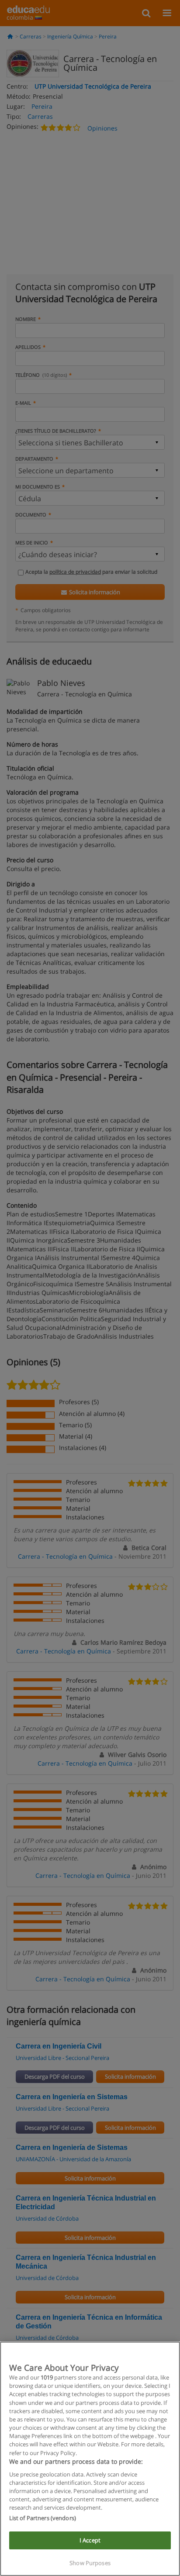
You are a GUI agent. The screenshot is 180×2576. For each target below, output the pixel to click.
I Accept (90, 2540)
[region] (90, 2459)
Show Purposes (90, 2563)
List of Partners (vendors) (43, 2518)
